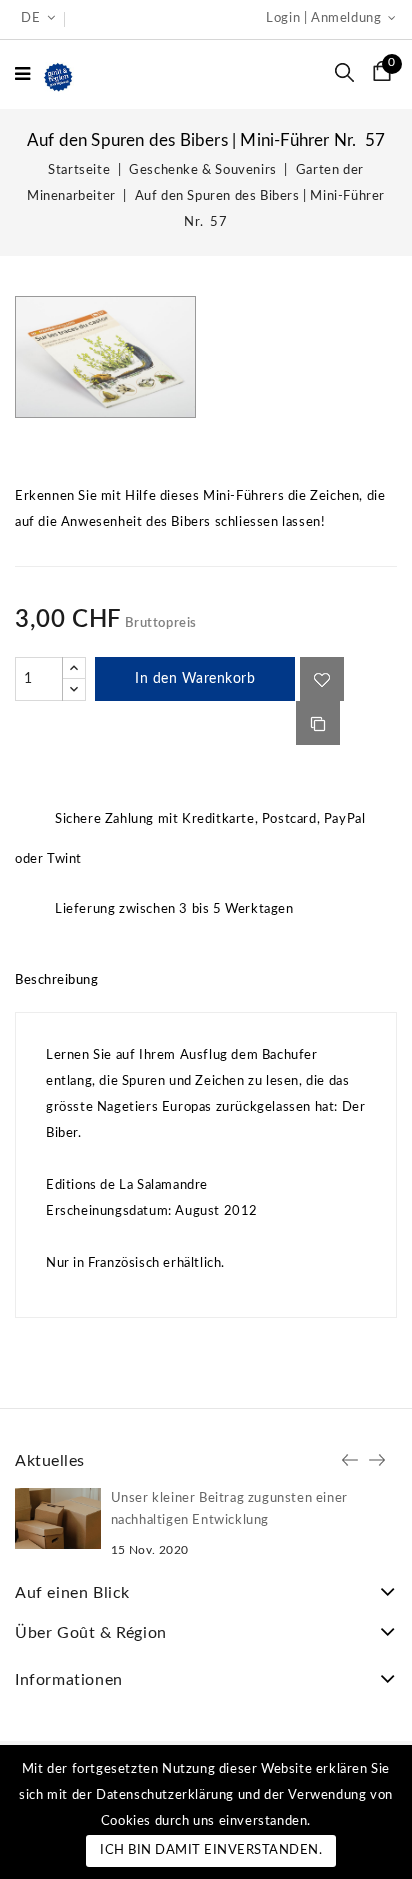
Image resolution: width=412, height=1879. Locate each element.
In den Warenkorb (195, 679)
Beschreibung (56, 980)
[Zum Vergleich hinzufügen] (318, 723)
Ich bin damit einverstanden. (211, 1850)
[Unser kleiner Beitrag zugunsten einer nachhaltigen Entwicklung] (58, 1518)
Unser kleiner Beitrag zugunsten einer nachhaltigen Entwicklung (229, 1509)
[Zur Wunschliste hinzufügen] (322, 679)
